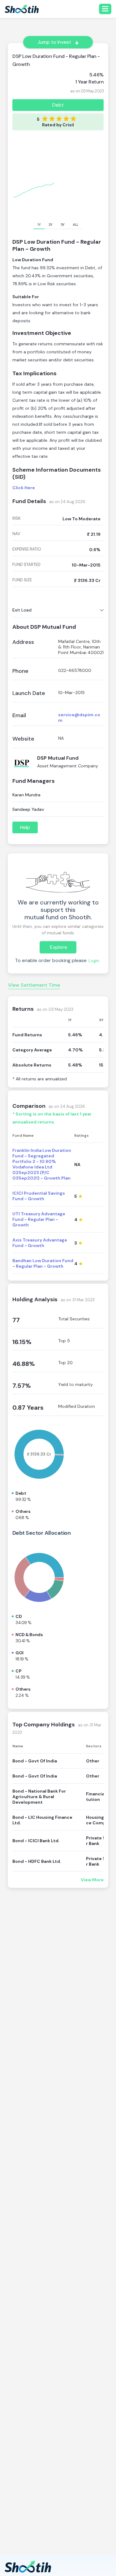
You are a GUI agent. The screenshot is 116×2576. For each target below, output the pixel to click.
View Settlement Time (34, 985)
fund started (26, 565)
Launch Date (29, 693)
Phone (20, 671)
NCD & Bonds (29, 1635)
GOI (19, 1653)
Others (23, 1511)
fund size (22, 580)
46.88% (24, 1364)
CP (18, 1671)
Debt (58, 105)
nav (16, 534)
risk (17, 518)
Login (94, 961)
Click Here (24, 488)
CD (19, 1616)
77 (16, 1320)
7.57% (22, 1386)
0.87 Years (28, 1408)
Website (23, 739)
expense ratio (27, 549)
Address (23, 642)
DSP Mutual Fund (58, 758)
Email (19, 715)
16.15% (22, 1342)
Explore (59, 947)
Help (25, 827)
